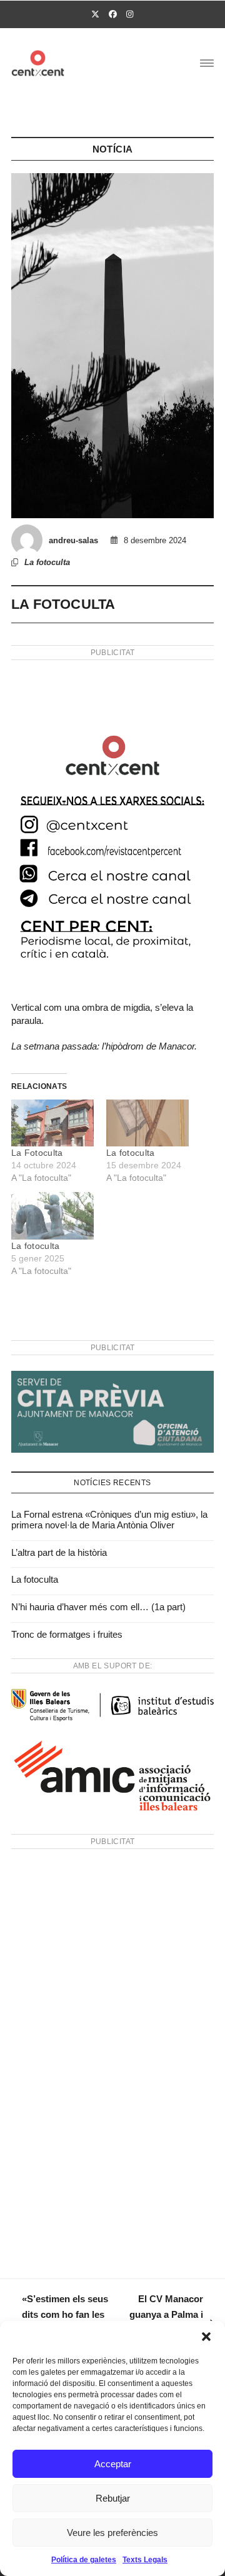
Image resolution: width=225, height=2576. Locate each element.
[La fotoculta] (147, 1123)
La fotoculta (47, 562)
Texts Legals (145, 2560)
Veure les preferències (112, 2533)
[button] (206, 2337)
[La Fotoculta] (52, 1123)
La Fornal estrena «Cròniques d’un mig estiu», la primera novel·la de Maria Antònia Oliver (109, 1520)
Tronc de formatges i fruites (67, 1634)
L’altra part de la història (59, 1552)
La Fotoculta (37, 1153)
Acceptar (113, 2464)
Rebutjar (113, 2498)
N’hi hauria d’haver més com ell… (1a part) (98, 1607)
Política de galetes (84, 2560)
